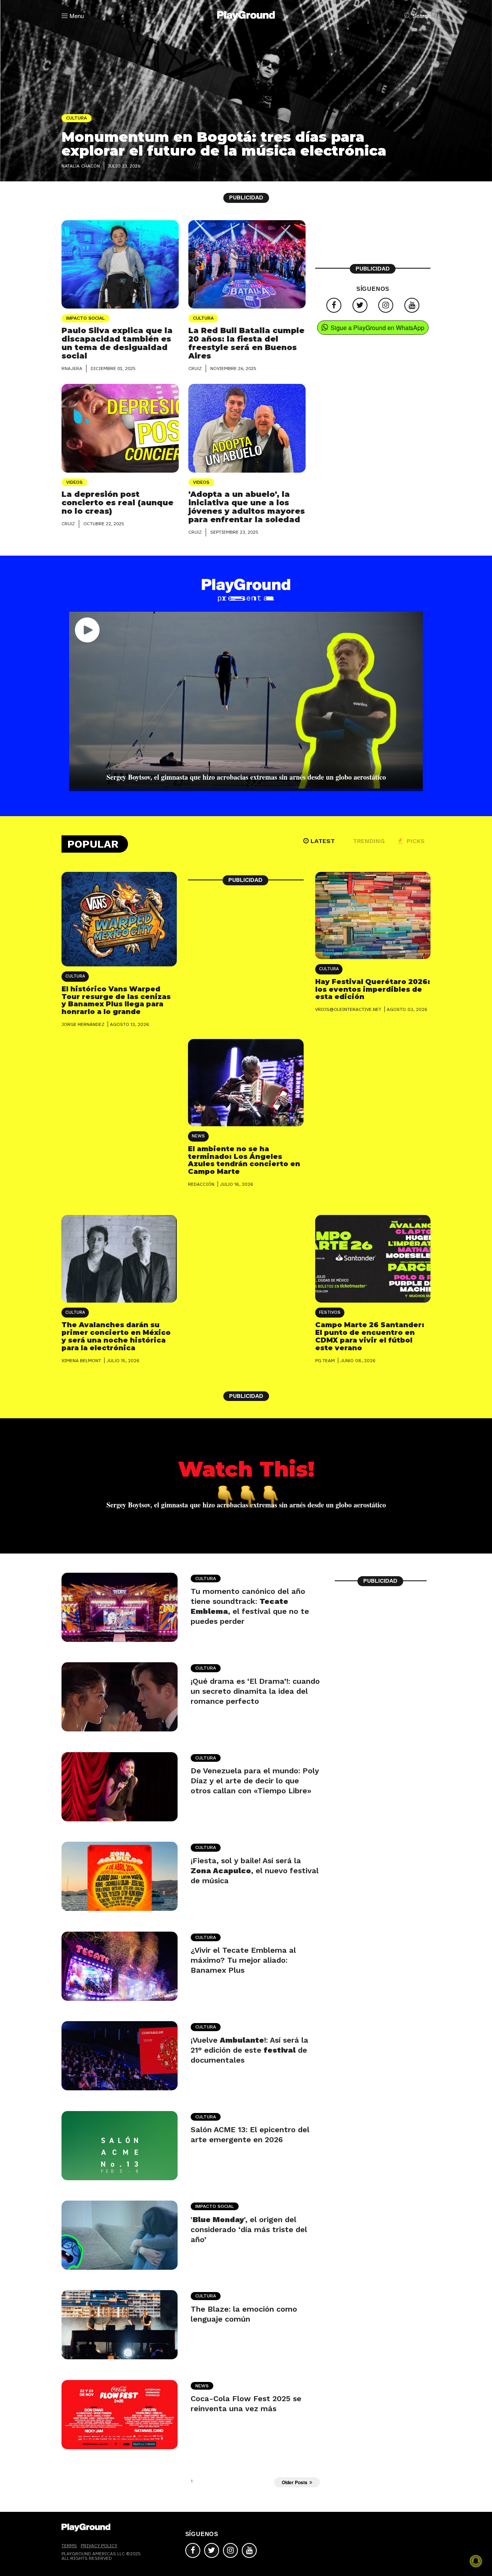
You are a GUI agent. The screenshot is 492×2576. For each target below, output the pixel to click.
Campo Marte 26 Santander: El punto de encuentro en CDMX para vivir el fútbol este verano (370, 1336)
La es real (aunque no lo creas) (117, 503)
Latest (323, 841)
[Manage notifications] (476, 2561)
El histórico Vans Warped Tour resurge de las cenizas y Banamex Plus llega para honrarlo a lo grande (116, 1000)
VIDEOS (74, 482)
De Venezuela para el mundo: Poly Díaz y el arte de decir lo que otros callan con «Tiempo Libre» (255, 1781)
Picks (415, 841)
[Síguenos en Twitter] (360, 305)
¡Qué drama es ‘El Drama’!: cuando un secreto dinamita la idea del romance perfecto (255, 1691)
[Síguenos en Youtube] (412, 305)
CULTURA (203, 318)
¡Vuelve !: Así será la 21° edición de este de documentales (249, 2050)
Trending (369, 841)
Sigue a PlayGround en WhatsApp (377, 328)
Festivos (330, 1312)
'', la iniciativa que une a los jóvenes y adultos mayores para (247, 507)
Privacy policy (99, 2545)
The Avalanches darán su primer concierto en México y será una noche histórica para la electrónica (116, 1336)
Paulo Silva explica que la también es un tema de (117, 343)
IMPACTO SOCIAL (86, 318)
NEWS (198, 1136)
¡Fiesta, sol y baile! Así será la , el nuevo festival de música (255, 1871)
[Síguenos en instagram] (386, 305)
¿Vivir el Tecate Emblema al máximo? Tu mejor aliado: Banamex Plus (243, 1960)
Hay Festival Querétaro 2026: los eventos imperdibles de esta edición (373, 989)
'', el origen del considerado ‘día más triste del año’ (249, 2229)
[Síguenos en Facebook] (334, 305)
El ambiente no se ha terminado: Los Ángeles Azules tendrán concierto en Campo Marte (244, 1160)
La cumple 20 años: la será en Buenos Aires (246, 343)
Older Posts (295, 2482)
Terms (69, 2545)
